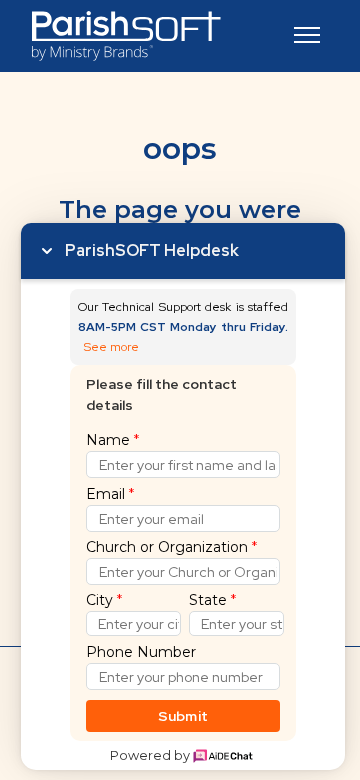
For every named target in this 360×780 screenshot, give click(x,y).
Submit (183, 716)
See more (111, 347)
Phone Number (141, 652)
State (212, 600)
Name (112, 440)
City (104, 600)
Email (110, 494)
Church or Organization (171, 547)
